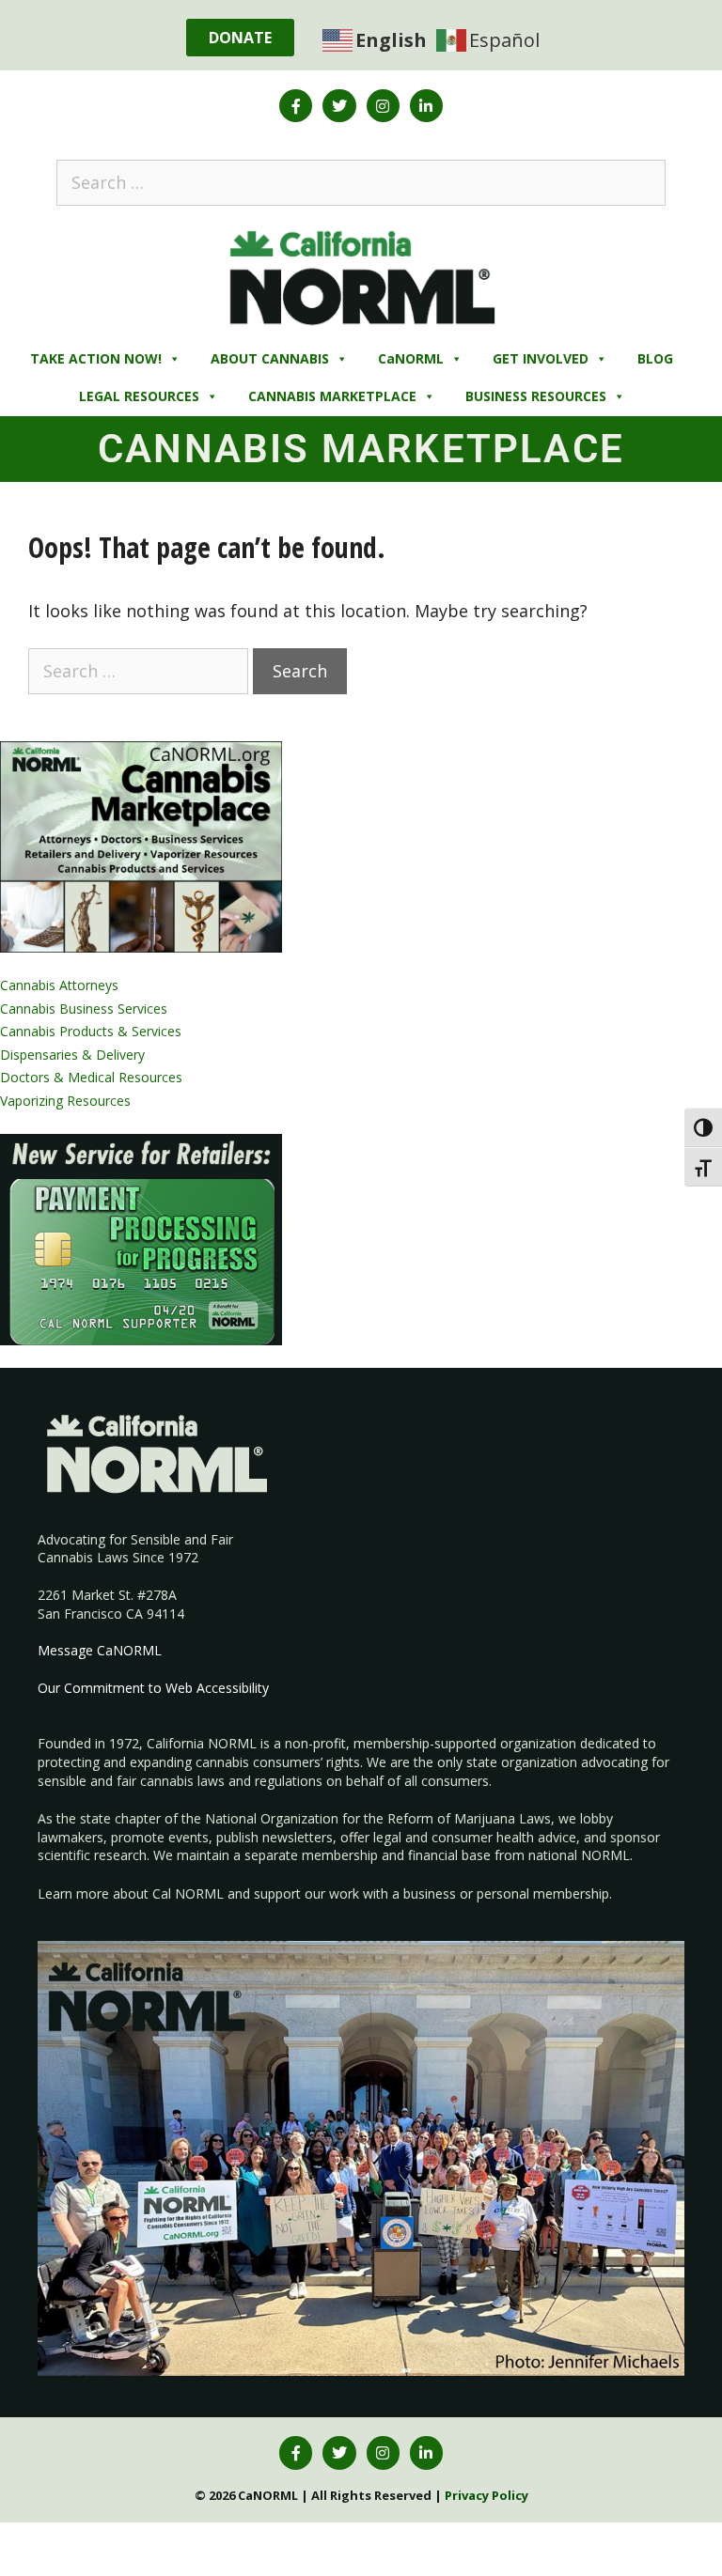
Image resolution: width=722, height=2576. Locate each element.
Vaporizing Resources (65, 1101)
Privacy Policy (487, 2495)
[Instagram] (383, 106)
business (430, 1893)
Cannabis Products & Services (91, 1031)
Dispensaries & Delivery (72, 1055)
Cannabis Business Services (84, 1009)
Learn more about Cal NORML (131, 1893)
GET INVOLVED (541, 358)
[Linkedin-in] (426, 106)
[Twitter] (339, 106)
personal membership (543, 1893)
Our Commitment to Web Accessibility (153, 1688)
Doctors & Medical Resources (91, 1077)
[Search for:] (361, 182)
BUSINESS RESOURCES (536, 396)
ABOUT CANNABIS (270, 358)
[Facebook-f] (296, 106)
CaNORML (411, 358)
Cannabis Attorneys (59, 985)
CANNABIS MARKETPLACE (332, 396)
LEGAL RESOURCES (139, 396)
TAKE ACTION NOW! (96, 358)
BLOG (655, 358)
